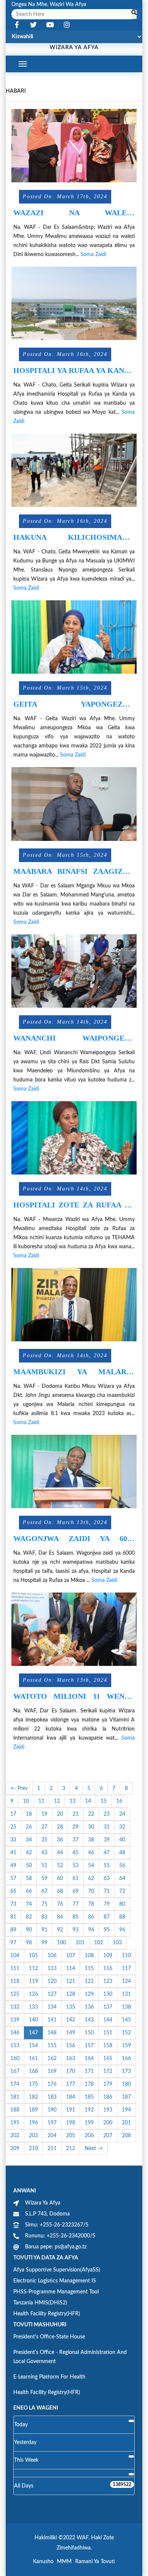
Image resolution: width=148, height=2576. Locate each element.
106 (52, 1956)
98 (29, 1943)
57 (13, 1878)
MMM (64, 2562)
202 (15, 2136)
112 (33, 1969)
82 (29, 1917)
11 (41, 1801)
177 (71, 2084)
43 (44, 1853)
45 (76, 1853)
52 (60, 1866)
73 (13, 1904)
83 (44, 1917)
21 (76, 1814)
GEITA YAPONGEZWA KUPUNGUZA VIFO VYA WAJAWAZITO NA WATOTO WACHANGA (74, 704)
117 (126, 1969)
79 (107, 1904)
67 (44, 1891)
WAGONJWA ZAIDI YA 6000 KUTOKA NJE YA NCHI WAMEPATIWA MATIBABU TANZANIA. (74, 1539)
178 (89, 2084)
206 (89, 2136)
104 (15, 1956)
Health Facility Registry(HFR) (47, 2314)
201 (126, 2123)
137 (108, 2007)
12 (57, 1801)
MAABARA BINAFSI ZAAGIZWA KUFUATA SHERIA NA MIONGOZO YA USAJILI (74, 871)
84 (60, 1917)
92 (60, 1930)
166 (126, 2059)
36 (60, 1840)
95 (107, 1930)
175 (33, 2084)
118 (15, 1981)
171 (89, 2071)
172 (108, 2071)
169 (52, 2071)
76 (60, 1904)
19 (44, 1814)
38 (91, 1840)
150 (89, 2033)
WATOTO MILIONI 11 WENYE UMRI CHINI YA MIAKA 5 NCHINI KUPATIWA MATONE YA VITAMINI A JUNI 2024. (74, 1696)
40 (122, 1840)
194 (126, 2110)
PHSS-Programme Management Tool (56, 2292)
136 (89, 2007)
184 (71, 2097)
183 (52, 2097)
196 (33, 2123)
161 (33, 2059)
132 (15, 2007)
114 (71, 1969)
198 (71, 2123)
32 (122, 1827)
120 (52, 1981)
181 (15, 2097)
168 (33, 2071)
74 (29, 1904)
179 (108, 2084)
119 (33, 1981)
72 (122, 1891)
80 (122, 1904)
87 (107, 1917)
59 (44, 1878)
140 (33, 2020)
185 (89, 2097)
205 (71, 2136)
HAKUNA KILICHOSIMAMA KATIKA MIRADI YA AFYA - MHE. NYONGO (74, 537)
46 (91, 1853)
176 (52, 2084)
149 (71, 2033)
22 (91, 1814)
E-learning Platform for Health (49, 2377)
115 (89, 1969)
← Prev (19, 1788)
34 (29, 1840)
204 (52, 2136)
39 (107, 1840)
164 (89, 2059)
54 (91, 1866)
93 (76, 1930)
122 (89, 1981)
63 (107, 1878)
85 (76, 1917)
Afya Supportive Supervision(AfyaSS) (57, 2270)
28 (60, 1827)
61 (76, 1878)
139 (15, 2020)
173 (126, 2071)
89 (13, 1930)
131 (126, 1994)
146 (15, 2033)
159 (126, 2046)
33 (13, 1840)
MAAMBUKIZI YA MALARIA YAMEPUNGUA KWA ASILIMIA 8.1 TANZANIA (74, 1372)
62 (91, 1878)
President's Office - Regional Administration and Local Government (70, 2357)
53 (76, 1866)
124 (126, 1981)
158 (108, 2046)
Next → (94, 2149)
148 (52, 2033)
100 (61, 1943)
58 (29, 1878)
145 (126, 2020)
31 (107, 1827)
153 (15, 2046)
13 (72, 1801)
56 (122, 1866)
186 (108, 2097)
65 (13, 1891)
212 (71, 2149)
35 (44, 1840)
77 (76, 1904)
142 (71, 2020)
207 (108, 2136)
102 (99, 1943)
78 (91, 1904)
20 (60, 1814)
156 (71, 2046)
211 (52, 2149)
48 (122, 1853)
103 (117, 1943)
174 (15, 2084)
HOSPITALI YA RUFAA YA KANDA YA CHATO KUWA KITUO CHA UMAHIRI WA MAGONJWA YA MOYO (74, 371)
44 (60, 1853)
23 (107, 1814)
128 (71, 1994)
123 (108, 1981)
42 (29, 1853)
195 (15, 2123)
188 (15, 2110)
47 (107, 1853)
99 (44, 1943)
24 (122, 1814)
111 (15, 1969)
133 (33, 2007)
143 (89, 2020)
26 (29, 1827)
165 (108, 2059)
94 (91, 1930)
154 (33, 2046)
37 (76, 1840)
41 (13, 1853)
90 (29, 1930)
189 (33, 2110)
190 (52, 2110)
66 (29, 1891)
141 (52, 2020)
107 (71, 1956)
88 (122, 1917)
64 (122, 1878)
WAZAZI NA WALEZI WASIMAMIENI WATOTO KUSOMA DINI (74, 213)
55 (107, 1866)
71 (107, 1891)
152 (126, 2033)
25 (13, 1827)
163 (71, 2059)
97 (13, 1943)
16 (119, 1801)
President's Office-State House (49, 2337)
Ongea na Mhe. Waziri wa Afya (49, 5)
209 (15, 2149)
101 (80, 1943)
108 (89, 1956)
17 (13, 1814)
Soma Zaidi (93, 255)
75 (44, 1904)
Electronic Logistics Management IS (55, 2281)
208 (126, 2136)
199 (89, 2123)
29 (76, 1827)
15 (104, 1801)
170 (71, 2071)
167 (15, 2071)
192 (89, 2110)
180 (126, 2084)
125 (15, 1994)
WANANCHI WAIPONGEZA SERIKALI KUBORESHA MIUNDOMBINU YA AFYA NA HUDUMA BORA (74, 1038)
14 (88, 1801)
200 (108, 2123)
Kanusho (43, 2562)
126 (33, 1994)
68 (60, 1891)
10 (26, 1801)
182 (33, 2097)
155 (52, 2046)
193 (108, 2110)
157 (89, 2046)
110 (126, 1956)
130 (108, 1994)
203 (33, 2136)
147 (33, 2033)
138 (126, 2007)
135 (71, 2007)
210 (33, 2149)
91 (44, 1930)
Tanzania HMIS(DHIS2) (40, 2303)
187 (126, 2097)
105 (33, 1956)
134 (52, 2007)
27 (44, 1827)
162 (52, 2059)
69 (76, 1891)
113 (52, 1969)
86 (91, 1917)
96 (122, 1930)
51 (44, 1866)
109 (108, 1956)
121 (71, 1981)
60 (60, 1878)
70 (91, 1891)
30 (91, 1827)
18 (29, 1814)
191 (71, 2110)
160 (15, 2059)
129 (89, 1994)
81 (13, 1917)
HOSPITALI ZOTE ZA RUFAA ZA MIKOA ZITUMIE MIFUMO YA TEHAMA (74, 1205)
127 (52, 1994)
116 (108, 1969)
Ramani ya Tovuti (95, 2562)
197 (52, 2123)
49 (13, 1866)
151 (108, 2033)
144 (108, 2020)
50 (29, 1866)
